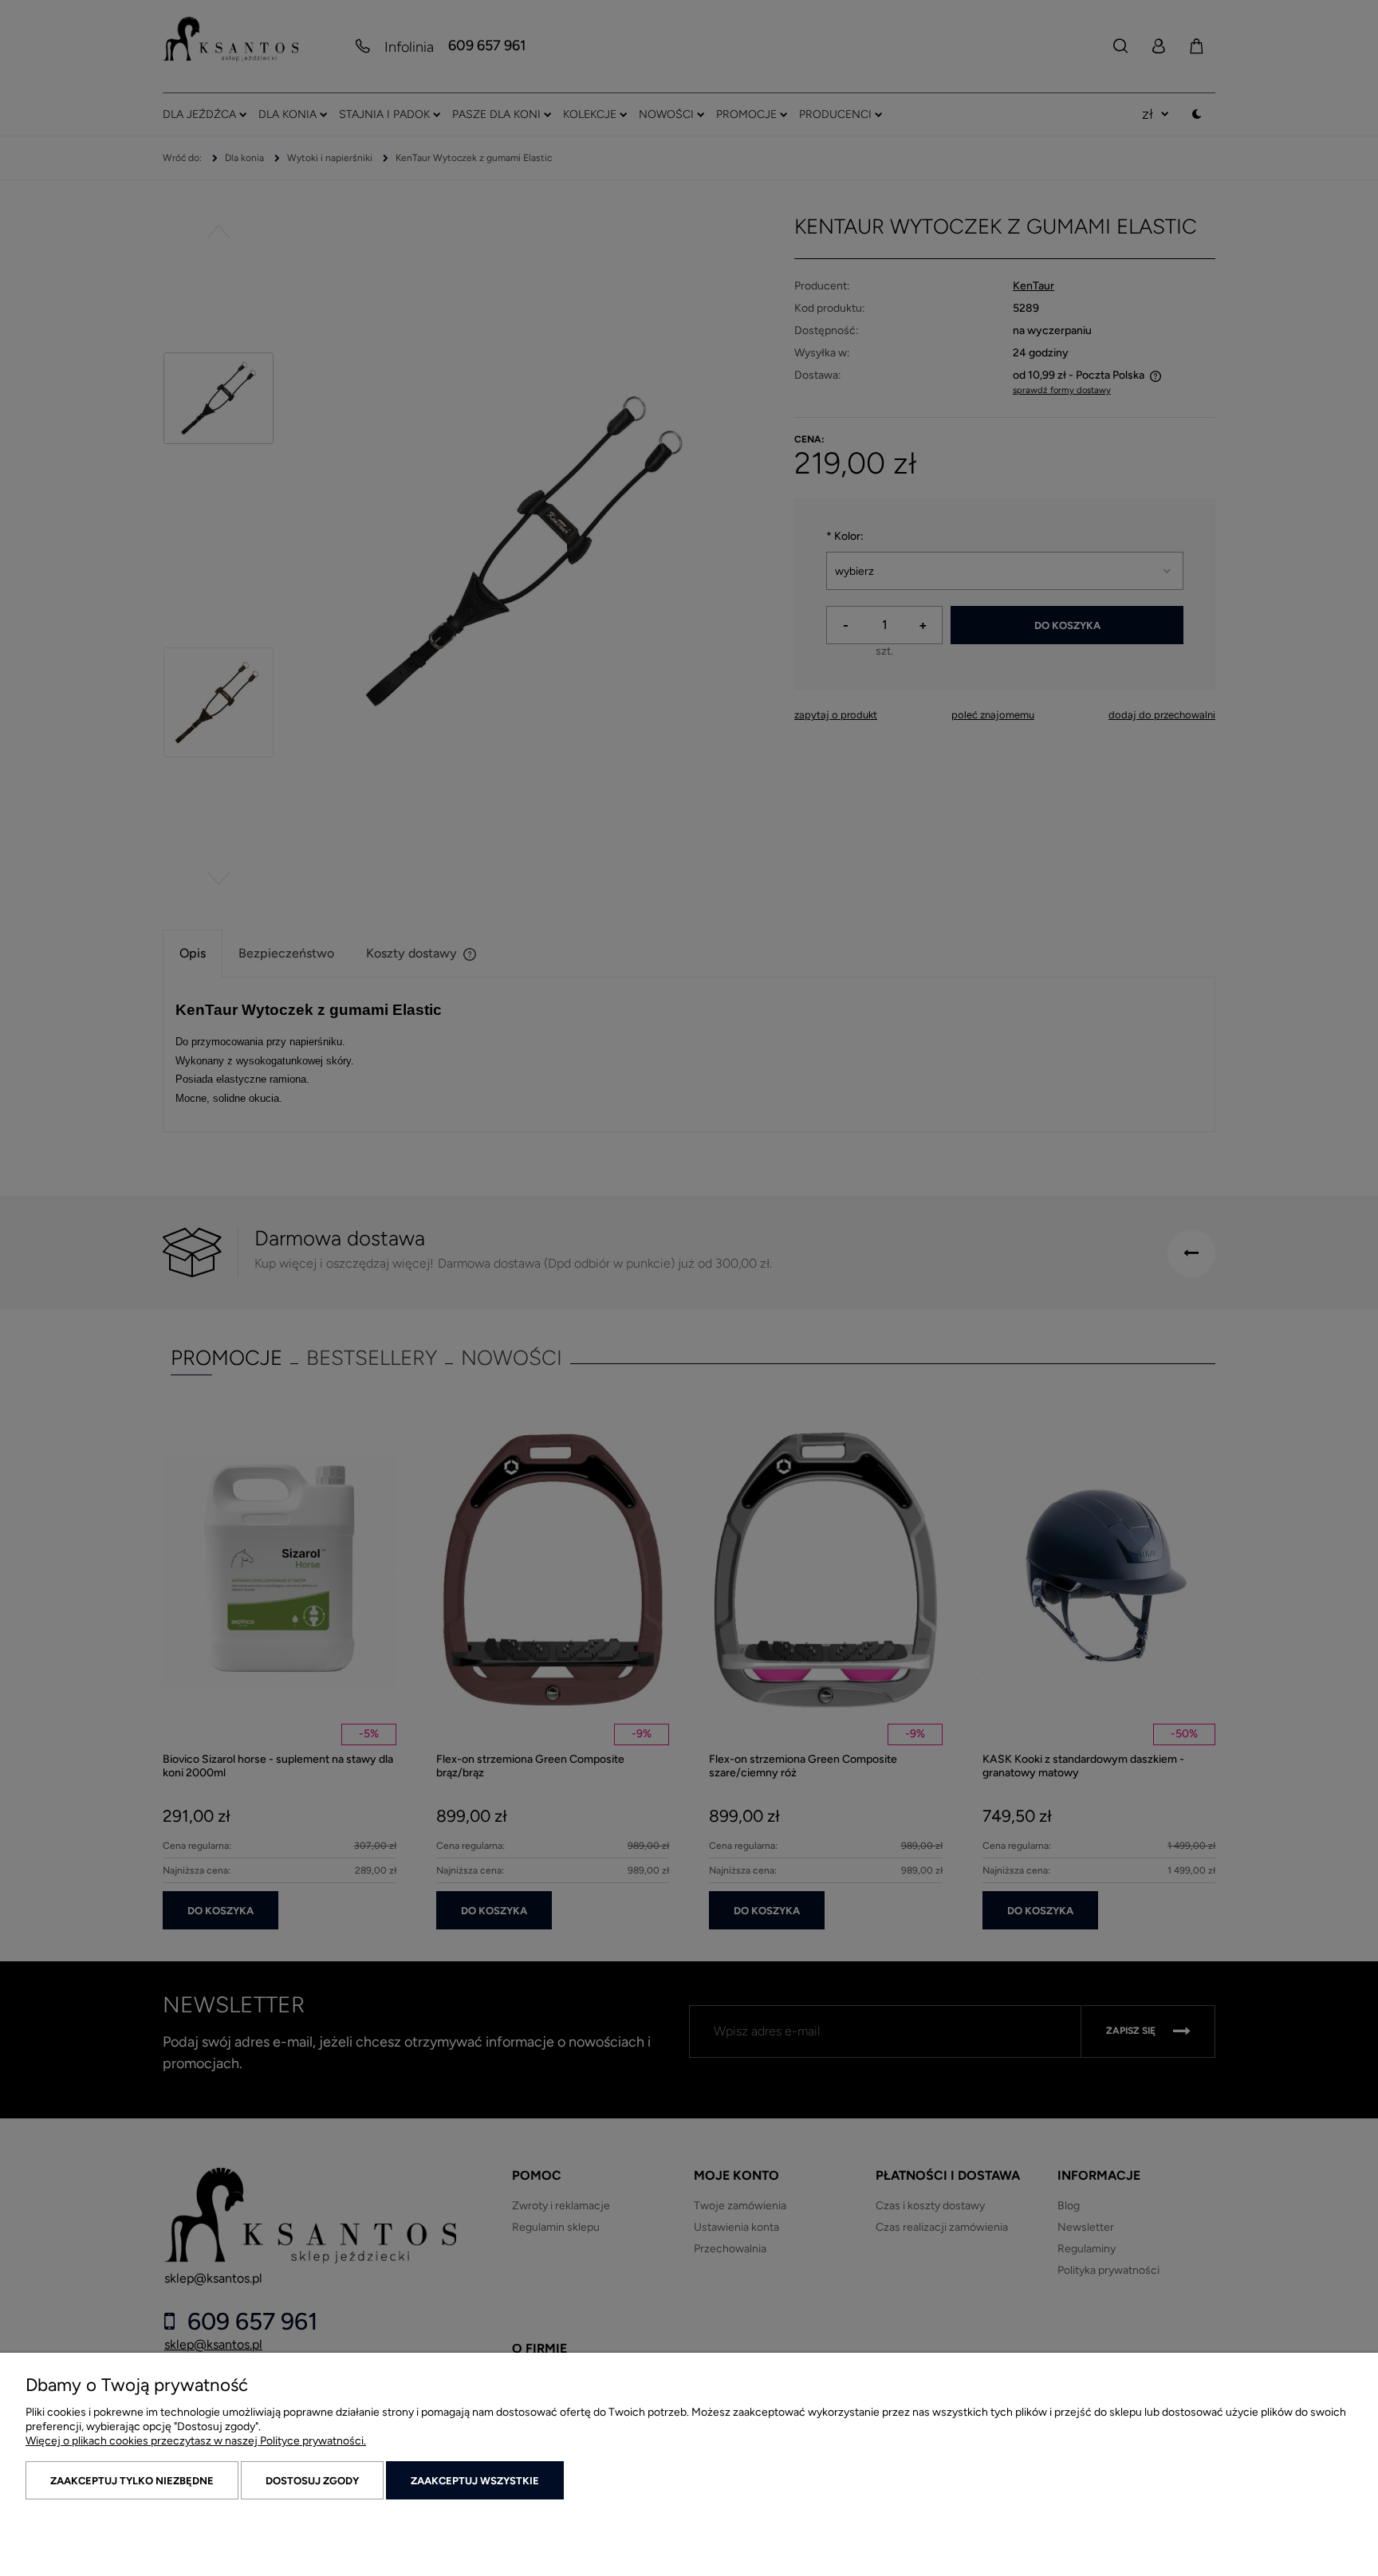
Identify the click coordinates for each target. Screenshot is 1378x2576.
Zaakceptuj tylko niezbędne (132, 2481)
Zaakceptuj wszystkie (475, 2481)
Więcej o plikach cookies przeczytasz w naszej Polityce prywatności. (196, 2441)
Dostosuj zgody (312, 2481)
